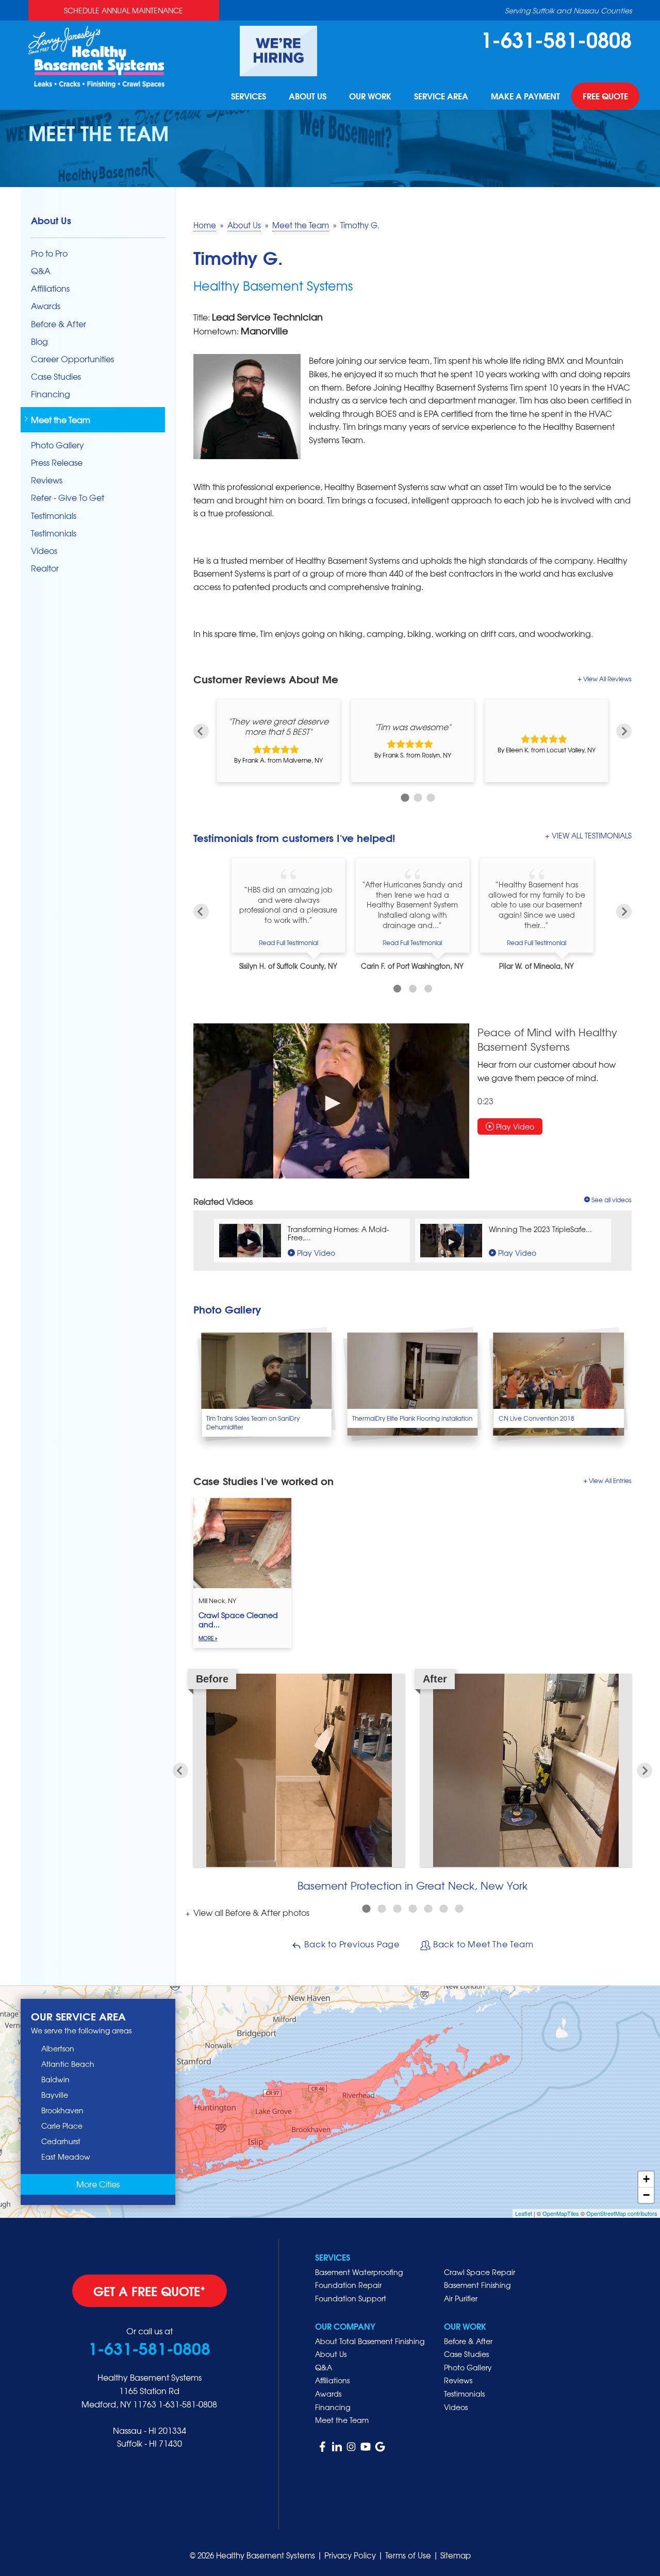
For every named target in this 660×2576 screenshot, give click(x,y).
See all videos (612, 1200)
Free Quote (605, 96)
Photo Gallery (57, 445)
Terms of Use (408, 2555)
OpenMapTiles (561, 2213)
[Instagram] (351, 2447)
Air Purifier (461, 2298)
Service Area (441, 96)
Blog (39, 341)
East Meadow (66, 2157)
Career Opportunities (72, 359)
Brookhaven (62, 2110)
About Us (308, 96)
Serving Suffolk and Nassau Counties (568, 10)
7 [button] (459, 1909)
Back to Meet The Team (482, 1944)
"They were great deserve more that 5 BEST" (278, 726)
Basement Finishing (477, 2285)
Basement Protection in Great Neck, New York (412, 1885)
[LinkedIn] (337, 2447)
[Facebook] (322, 2447)
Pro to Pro (49, 253)
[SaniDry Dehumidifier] (266, 1384)
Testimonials (54, 516)
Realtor (45, 568)
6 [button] (443, 1909)
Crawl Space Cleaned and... (238, 1626)
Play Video (514, 1126)
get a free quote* (150, 2291)
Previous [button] (201, 731)
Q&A (41, 271)
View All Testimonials (592, 835)
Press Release (57, 462)
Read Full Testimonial (288, 942)
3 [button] (429, 796)
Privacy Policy (350, 2555)
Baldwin (55, 2079)
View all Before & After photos (250, 1912)
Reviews (47, 480)
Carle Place (62, 2126)
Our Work (370, 96)
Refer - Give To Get (68, 498)
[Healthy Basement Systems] (96, 55)
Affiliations (50, 288)
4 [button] (412, 1909)
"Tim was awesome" (412, 726)
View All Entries (610, 1480)
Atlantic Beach (68, 2064)
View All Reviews (607, 679)
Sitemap (456, 2555)
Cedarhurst (61, 2141)
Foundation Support (351, 2298)
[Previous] (201, 912)
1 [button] (403, 796)
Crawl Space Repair (480, 2272)
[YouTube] (366, 2447)
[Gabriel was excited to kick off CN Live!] (559, 1384)
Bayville (55, 2095)
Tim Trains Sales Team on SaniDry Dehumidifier (253, 1422)
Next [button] (624, 731)
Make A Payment (525, 96)
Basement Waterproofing (359, 2272)
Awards (46, 306)
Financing (51, 394)
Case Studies (56, 376)
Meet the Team (61, 420)
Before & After (59, 324)
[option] (278, 740)
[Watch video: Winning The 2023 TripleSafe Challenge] (451, 1241)
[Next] (624, 912)
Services (249, 96)
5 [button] (428, 1909)
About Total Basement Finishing (370, 2341)
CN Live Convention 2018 (537, 1418)
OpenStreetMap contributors (622, 2213)
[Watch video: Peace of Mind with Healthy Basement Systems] (331, 1101)
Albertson (58, 2048)
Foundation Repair (348, 2285)
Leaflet (524, 2213)
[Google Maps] (380, 2447)
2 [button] (416, 796)
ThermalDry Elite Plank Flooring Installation (412, 1418)
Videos (44, 551)
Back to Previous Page (351, 1944)
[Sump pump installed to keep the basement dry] (412, 1384)
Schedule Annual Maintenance (123, 10)
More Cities (98, 2184)
